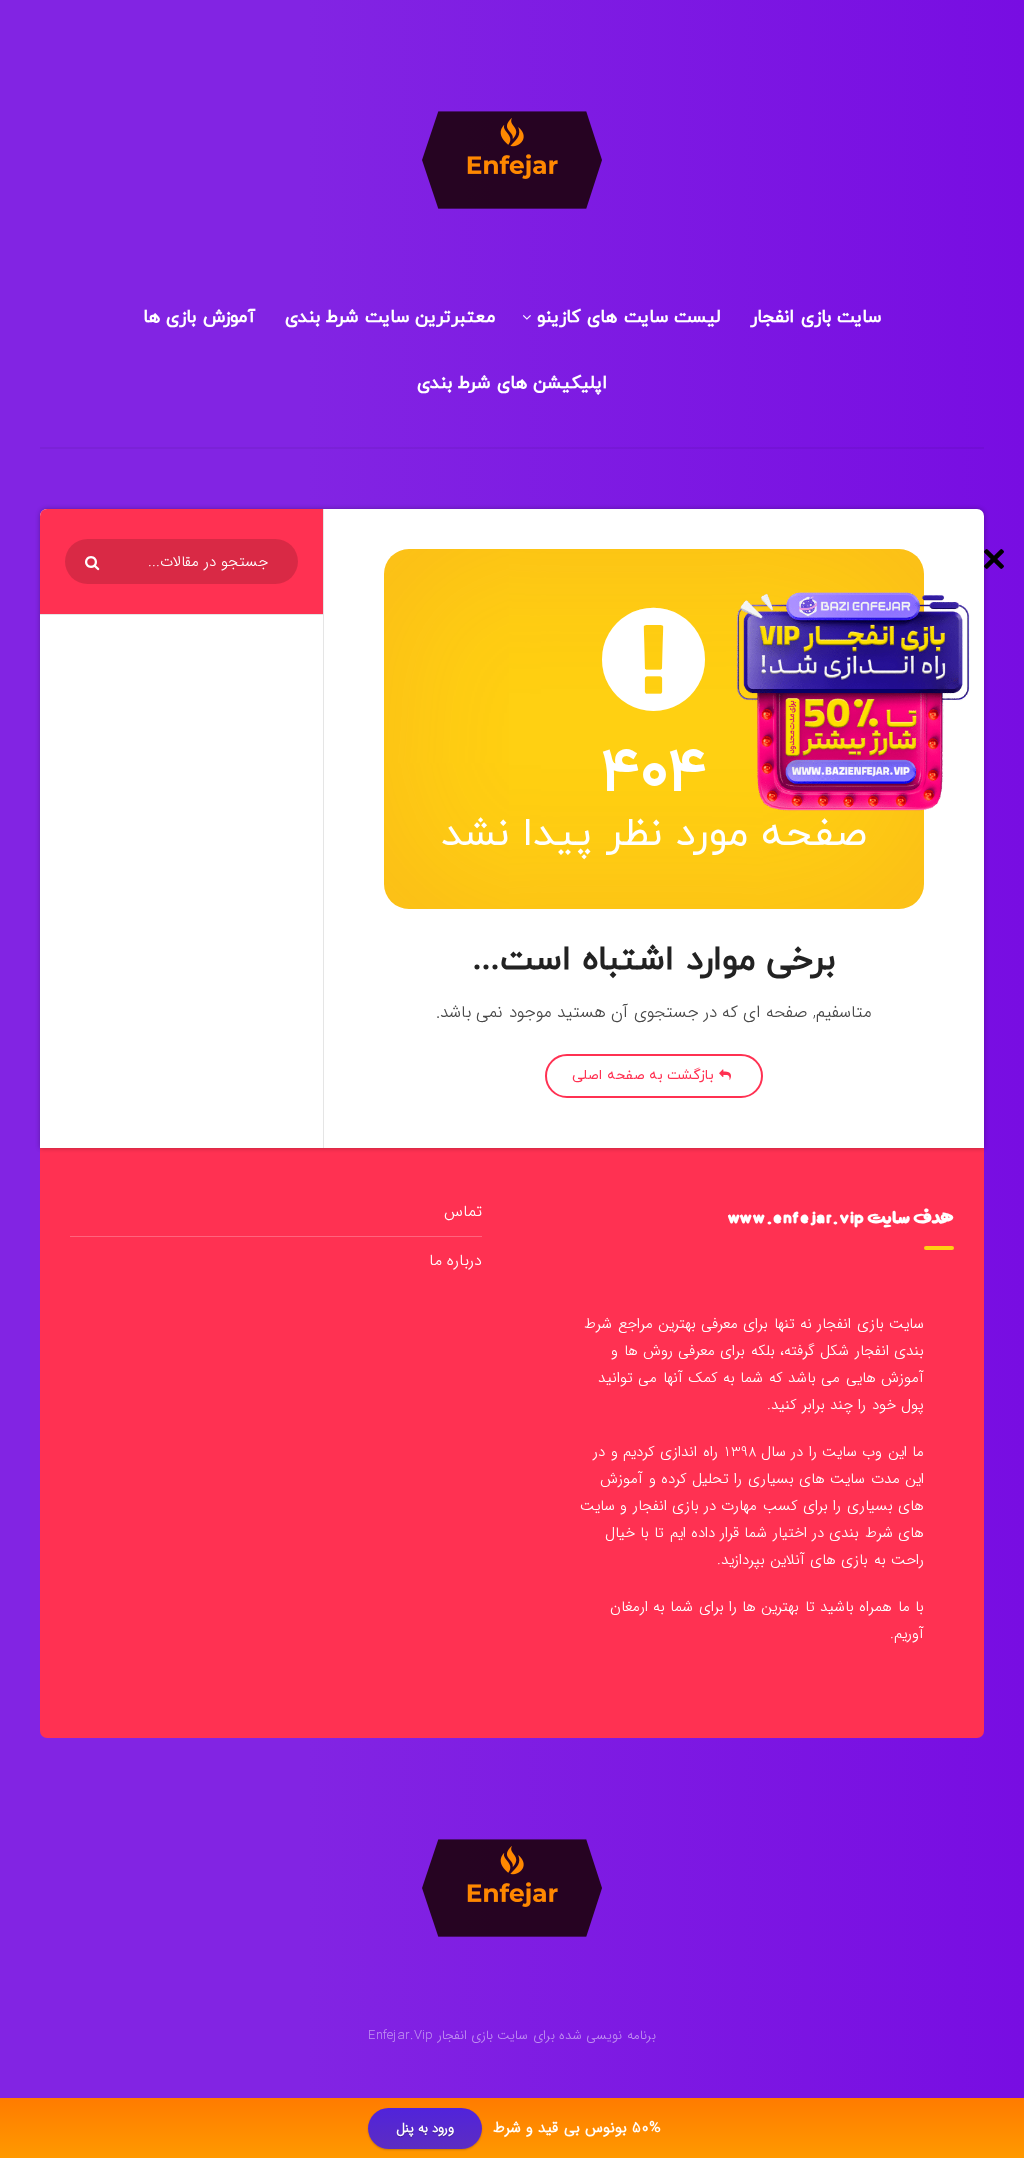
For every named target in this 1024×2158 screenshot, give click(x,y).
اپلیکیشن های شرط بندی (512, 383)
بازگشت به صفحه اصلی (645, 1075)
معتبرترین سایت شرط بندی (391, 317)
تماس (463, 1211)
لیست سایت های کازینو (629, 317)
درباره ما (455, 1260)
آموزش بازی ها (199, 317)
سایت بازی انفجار (815, 317)
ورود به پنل (425, 2128)
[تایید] (94, 563)
